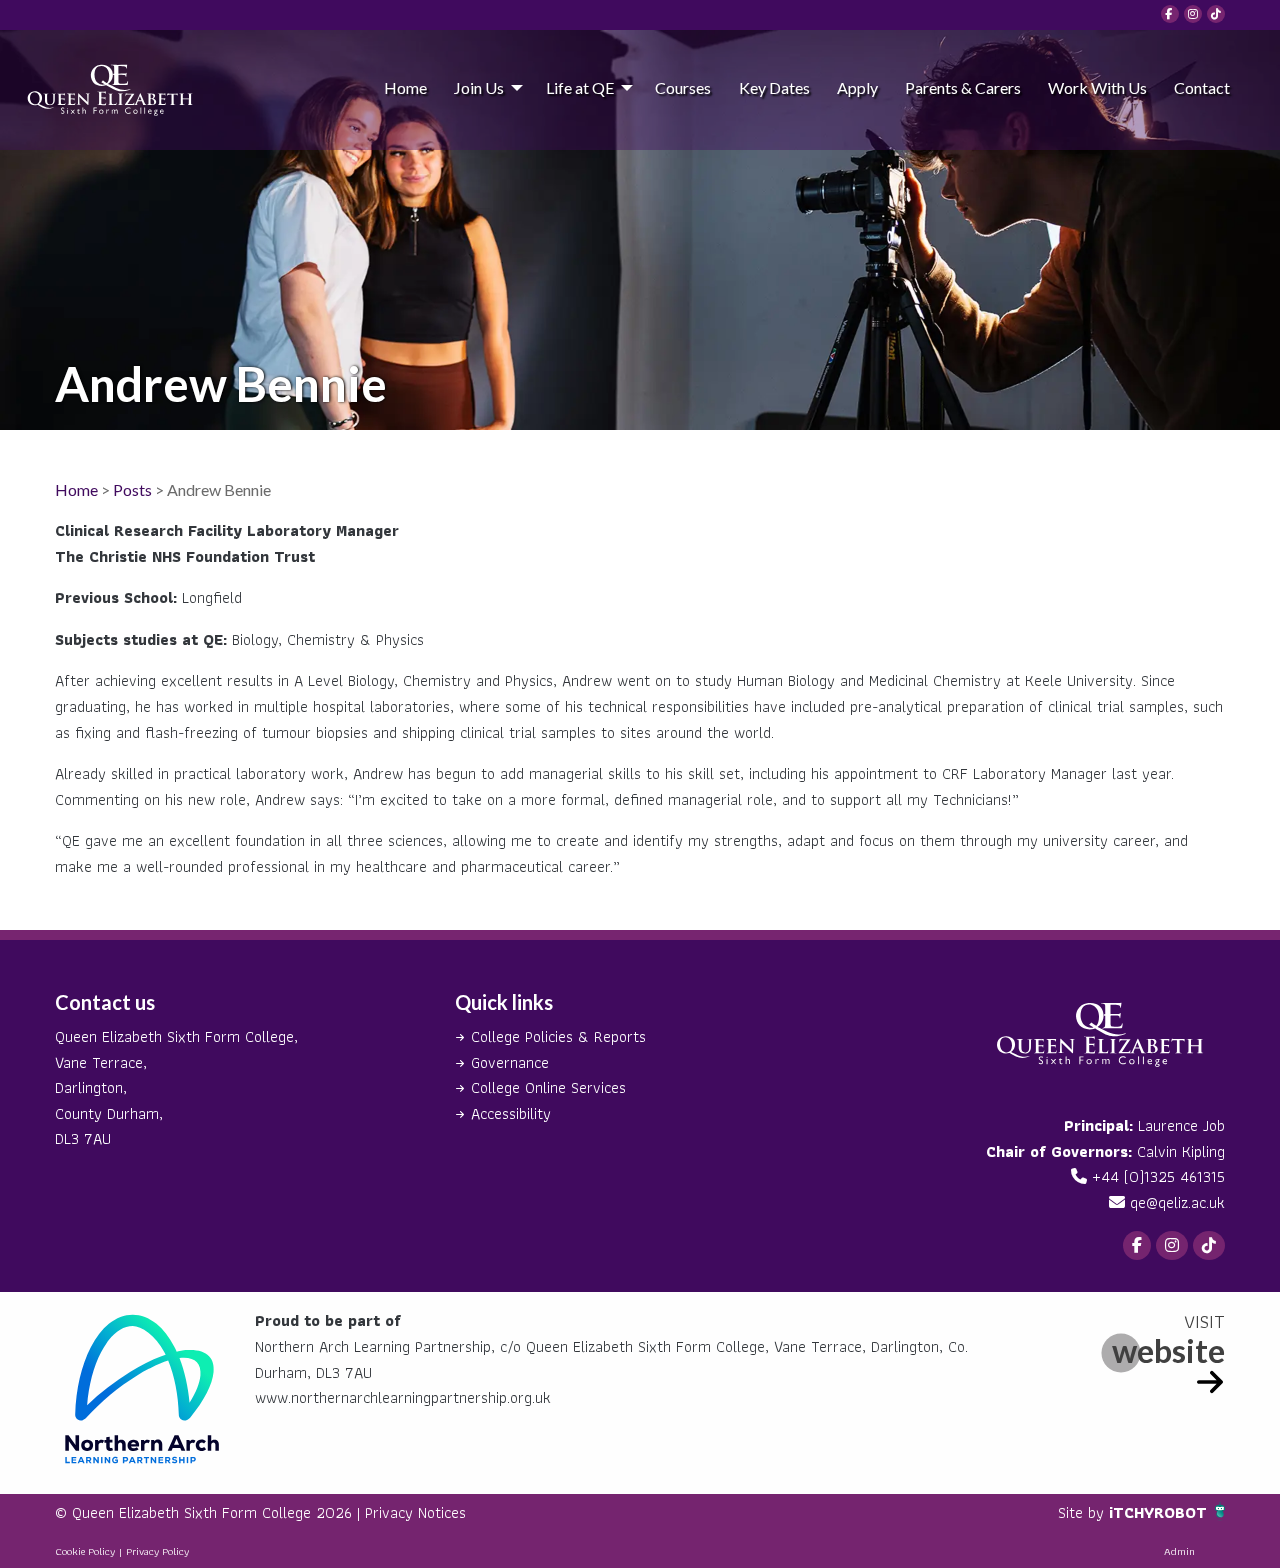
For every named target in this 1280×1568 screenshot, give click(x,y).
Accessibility (511, 1113)
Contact (1202, 87)
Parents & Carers (963, 87)
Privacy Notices (415, 1512)
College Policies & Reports (558, 1036)
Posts (132, 489)
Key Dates (774, 87)
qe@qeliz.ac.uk (1177, 1202)
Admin (1179, 1551)
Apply (857, 87)
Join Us (479, 87)
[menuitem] (405, 87)
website (1168, 1350)
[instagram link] (1193, 14)
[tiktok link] (1216, 14)
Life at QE (580, 87)
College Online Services (548, 1087)
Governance (510, 1062)
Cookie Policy (85, 1551)
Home (405, 87)
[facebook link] (1170, 14)
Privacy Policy (157, 1551)
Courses (683, 87)
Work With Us (1097, 87)
